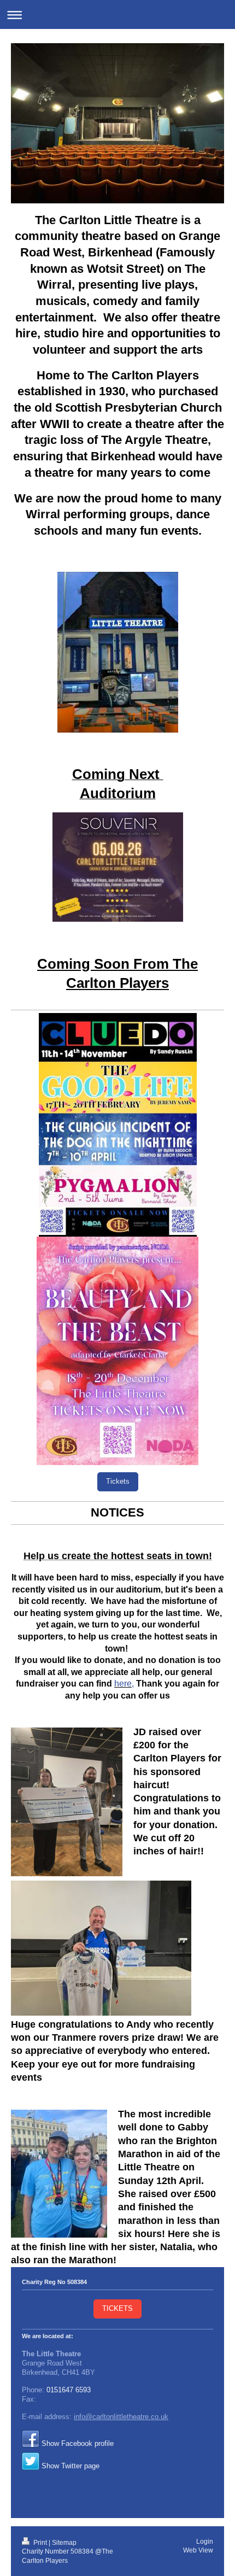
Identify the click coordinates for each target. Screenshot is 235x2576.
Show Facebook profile (78, 2444)
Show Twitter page (70, 2466)
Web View (198, 2550)
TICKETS (117, 2309)
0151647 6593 (69, 2390)
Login (205, 2541)
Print (40, 2542)
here (123, 1684)
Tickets (118, 1482)
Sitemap (64, 2542)
